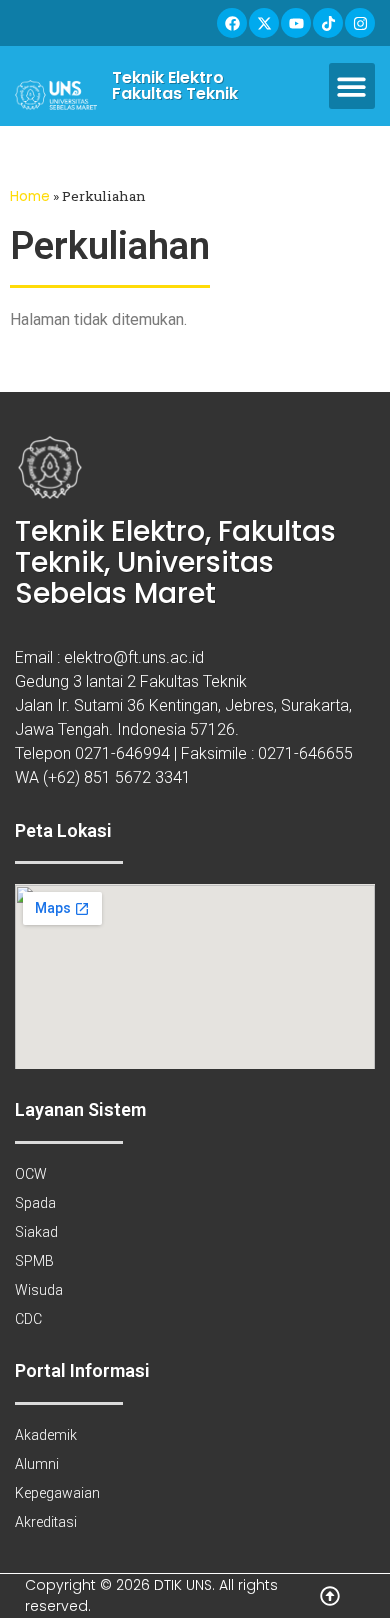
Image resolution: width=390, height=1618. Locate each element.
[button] (352, 86)
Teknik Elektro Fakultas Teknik (175, 85)
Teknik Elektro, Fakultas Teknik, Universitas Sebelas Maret (175, 562)
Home (30, 196)
